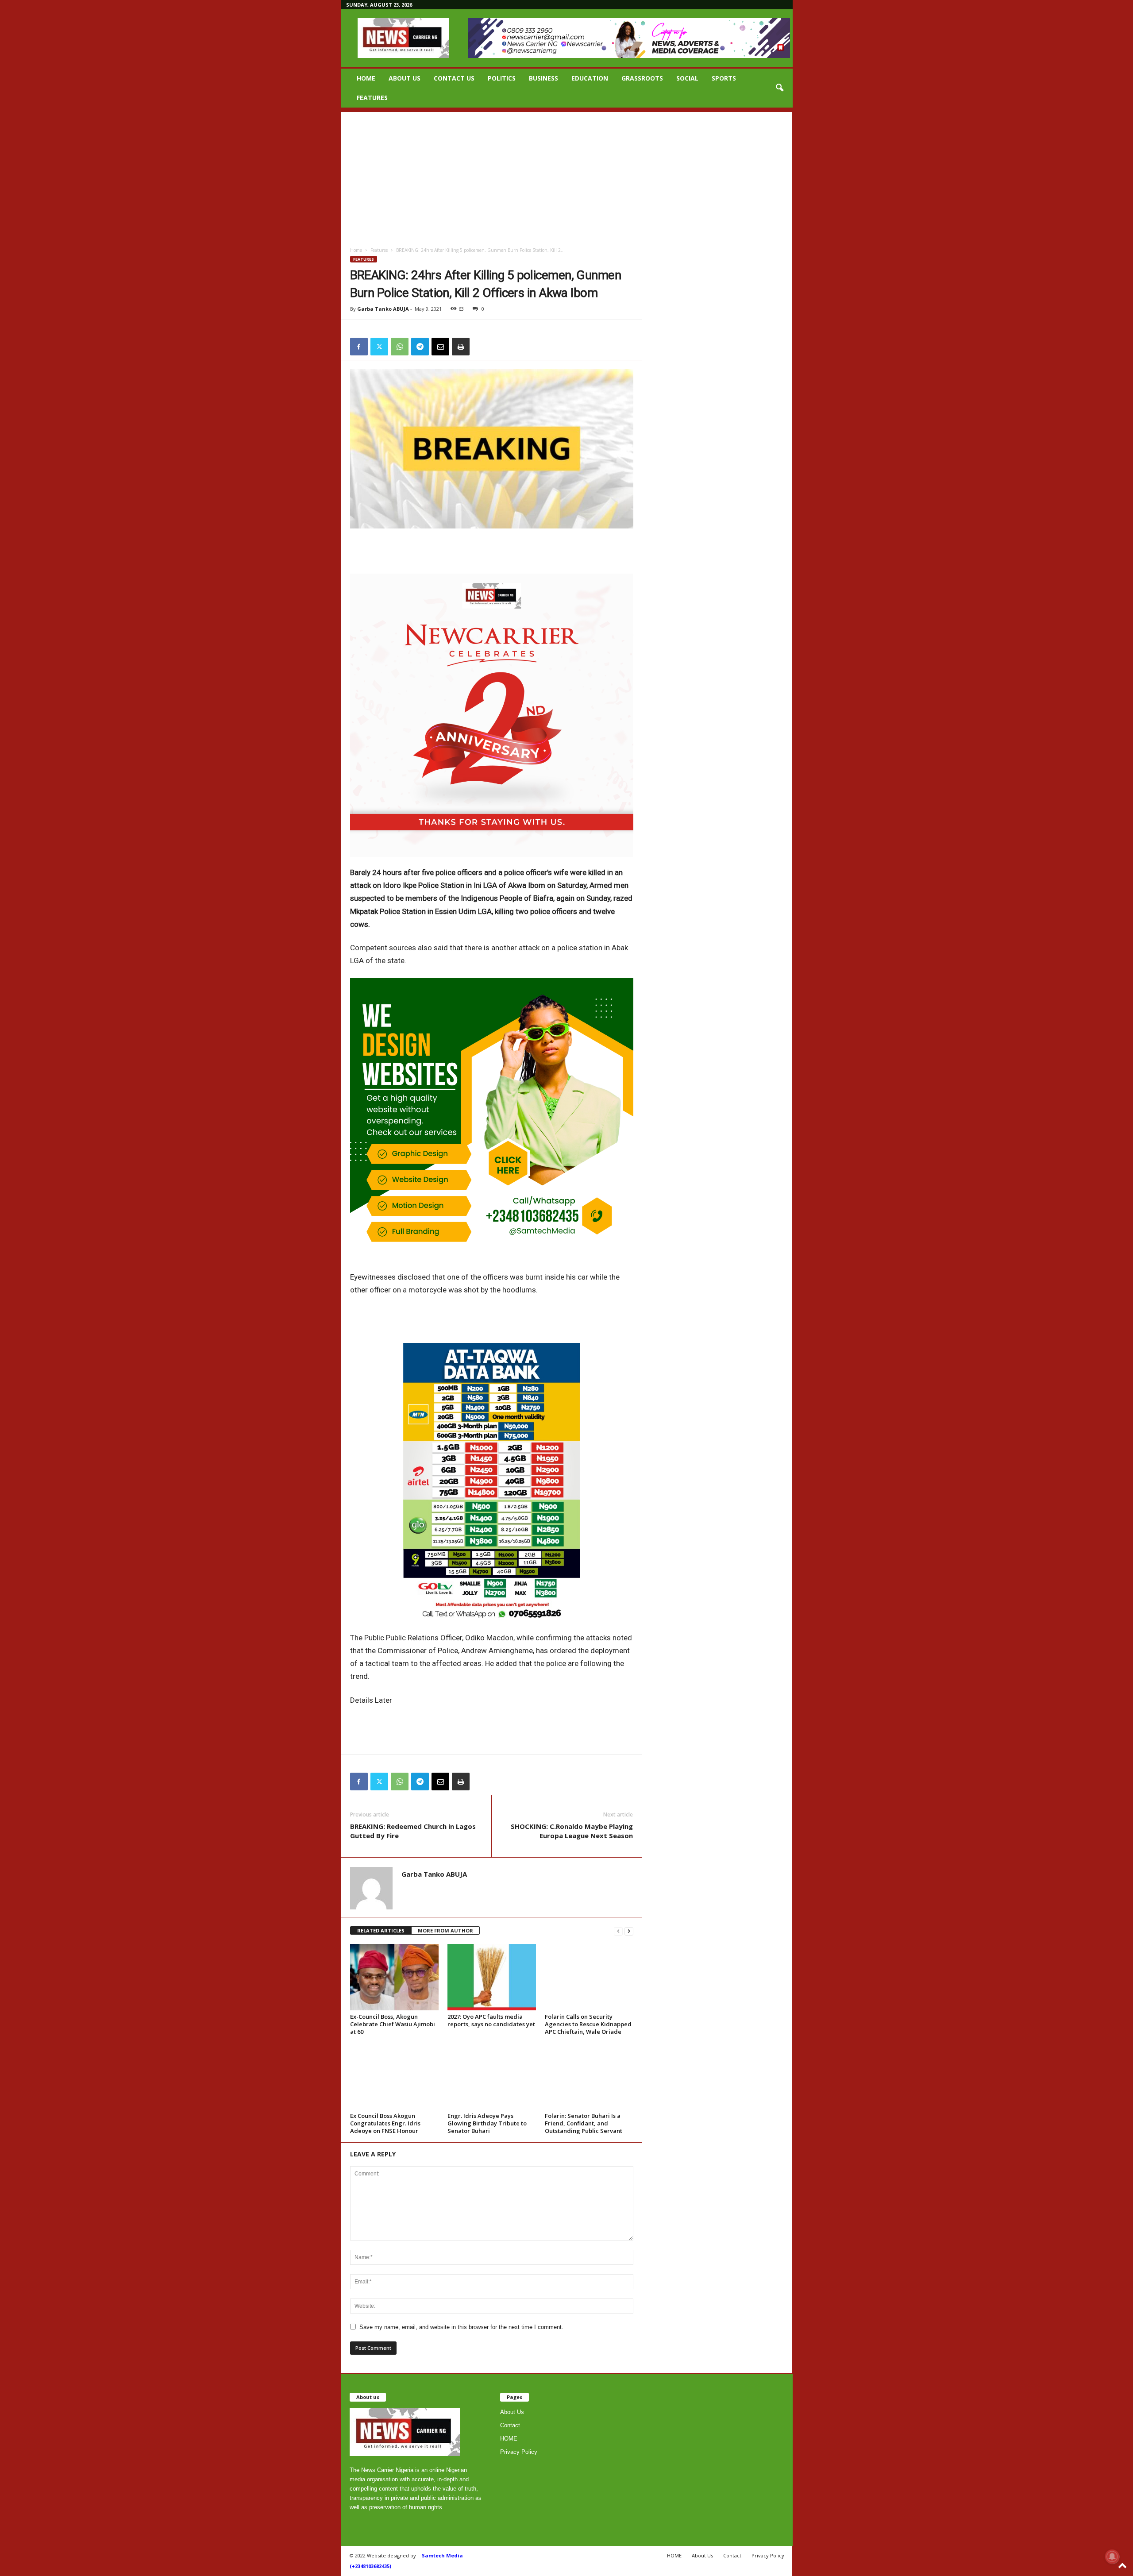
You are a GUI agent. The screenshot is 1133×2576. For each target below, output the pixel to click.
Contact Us (454, 78)
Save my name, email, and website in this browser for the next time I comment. (461, 2327)
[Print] (461, 347)
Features (372, 98)
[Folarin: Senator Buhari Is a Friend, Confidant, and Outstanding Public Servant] (589, 2076)
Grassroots (642, 78)
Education (590, 78)
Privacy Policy (519, 2452)
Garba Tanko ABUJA (383, 309)
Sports (724, 78)
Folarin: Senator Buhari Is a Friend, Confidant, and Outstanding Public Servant (584, 2123)
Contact (510, 2425)
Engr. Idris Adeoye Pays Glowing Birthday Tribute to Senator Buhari (487, 2123)
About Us (405, 78)
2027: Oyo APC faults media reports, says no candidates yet (491, 2020)
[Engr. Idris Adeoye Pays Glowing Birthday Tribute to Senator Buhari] (492, 2076)
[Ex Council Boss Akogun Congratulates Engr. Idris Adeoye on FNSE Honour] (394, 2076)
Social (687, 78)
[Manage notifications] (1112, 2557)
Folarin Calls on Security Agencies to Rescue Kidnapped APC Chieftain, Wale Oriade (588, 2024)
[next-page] (629, 1931)
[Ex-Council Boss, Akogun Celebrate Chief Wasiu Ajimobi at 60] (394, 1977)
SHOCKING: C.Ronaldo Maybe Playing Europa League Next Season (572, 1831)
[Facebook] (359, 347)
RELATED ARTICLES (381, 1930)
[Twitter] (379, 347)
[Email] (440, 347)
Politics (502, 78)
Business (543, 78)
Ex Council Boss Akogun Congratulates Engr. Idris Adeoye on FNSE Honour (385, 2123)
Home (356, 250)
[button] (779, 88)
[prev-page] (618, 1931)
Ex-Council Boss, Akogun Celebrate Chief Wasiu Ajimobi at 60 (393, 2024)
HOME (366, 78)
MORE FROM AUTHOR (445, 1930)
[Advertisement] (567, 174)
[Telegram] (420, 347)
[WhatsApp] (400, 347)
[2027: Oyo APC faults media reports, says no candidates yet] (492, 1977)
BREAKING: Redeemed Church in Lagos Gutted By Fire (413, 1831)
